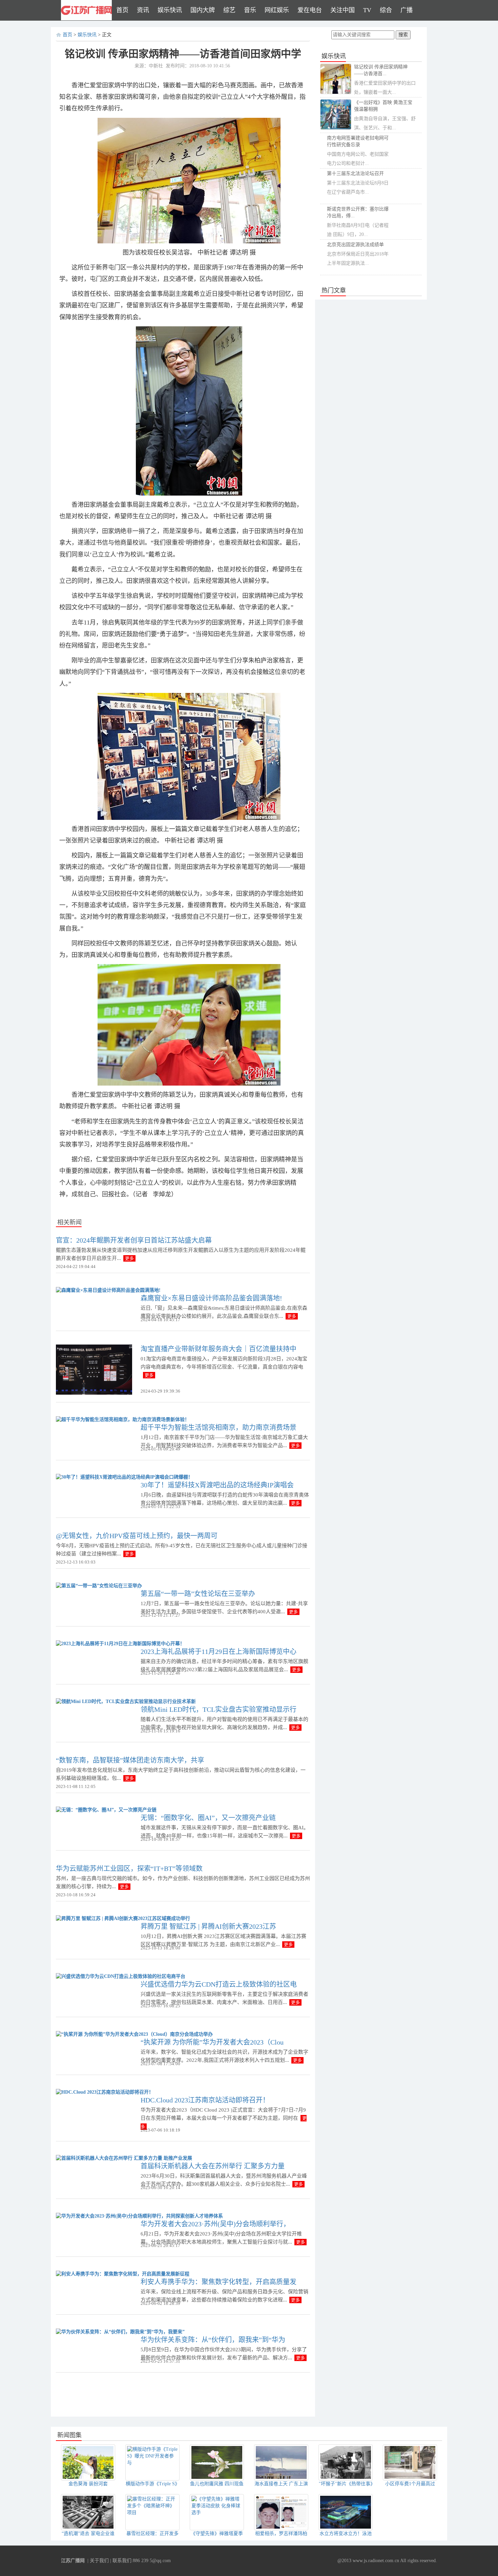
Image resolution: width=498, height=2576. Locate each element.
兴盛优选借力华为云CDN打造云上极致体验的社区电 (219, 1984)
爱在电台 (310, 10)
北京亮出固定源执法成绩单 (355, 245)
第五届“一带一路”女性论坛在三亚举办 (198, 1594)
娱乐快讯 (170, 10)
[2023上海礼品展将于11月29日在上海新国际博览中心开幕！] (120, 1643)
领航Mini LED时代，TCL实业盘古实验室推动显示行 (219, 1709)
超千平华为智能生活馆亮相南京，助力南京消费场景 (219, 1427)
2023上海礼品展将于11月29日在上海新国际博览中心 (219, 1652)
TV (367, 10)
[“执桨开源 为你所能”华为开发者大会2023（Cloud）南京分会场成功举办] (134, 2034)
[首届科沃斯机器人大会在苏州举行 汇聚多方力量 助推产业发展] (124, 2158)
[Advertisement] (183, 2395)
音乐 (250, 10)
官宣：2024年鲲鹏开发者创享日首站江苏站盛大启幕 (134, 1240)
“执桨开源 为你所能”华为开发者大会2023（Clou (212, 2042)
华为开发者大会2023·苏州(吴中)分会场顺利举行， (215, 2224)
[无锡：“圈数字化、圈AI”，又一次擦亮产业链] (106, 1810)
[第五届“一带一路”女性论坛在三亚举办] (99, 1585)
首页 (122, 10)
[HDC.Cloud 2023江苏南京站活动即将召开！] (105, 2092)
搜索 (403, 35)
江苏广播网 (73, 2561)
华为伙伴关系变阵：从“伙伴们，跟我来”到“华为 (213, 2340)
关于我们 (99, 2561)
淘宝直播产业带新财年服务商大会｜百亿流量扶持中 (219, 1349)
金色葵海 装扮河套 (88, 2484)
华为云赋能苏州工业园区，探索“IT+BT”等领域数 (129, 1869)
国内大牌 (203, 10)
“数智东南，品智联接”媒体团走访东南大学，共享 (130, 1760)
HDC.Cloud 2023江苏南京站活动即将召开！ (205, 2100)
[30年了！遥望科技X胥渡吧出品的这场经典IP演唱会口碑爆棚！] (124, 1477)
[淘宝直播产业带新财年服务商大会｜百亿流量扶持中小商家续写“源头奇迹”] (94, 1369)
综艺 (229, 10)
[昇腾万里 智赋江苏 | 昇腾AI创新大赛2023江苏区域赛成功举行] (123, 1918)
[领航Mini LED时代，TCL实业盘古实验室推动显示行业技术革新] (126, 1701)
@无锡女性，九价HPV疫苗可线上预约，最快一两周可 (137, 1536)
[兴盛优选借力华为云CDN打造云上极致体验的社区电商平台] (121, 1976)
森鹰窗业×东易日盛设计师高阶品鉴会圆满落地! (211, 1298)
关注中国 (343, 10)
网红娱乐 (277, 10)
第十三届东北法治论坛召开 (355, 173)
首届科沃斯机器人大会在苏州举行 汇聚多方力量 (213, 2166)
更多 (129, 1258)
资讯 (143, 10)
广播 (407, 10)
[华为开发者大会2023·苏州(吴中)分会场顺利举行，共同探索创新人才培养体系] (139, 2216)
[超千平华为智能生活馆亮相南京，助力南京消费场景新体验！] (123, 1419)
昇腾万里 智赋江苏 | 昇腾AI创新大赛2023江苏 (208, 1926)
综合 (386, 10)
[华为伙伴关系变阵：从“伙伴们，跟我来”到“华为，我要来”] (120, 2331)
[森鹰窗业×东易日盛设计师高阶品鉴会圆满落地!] (108, 1290)
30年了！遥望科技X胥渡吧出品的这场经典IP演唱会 (217, 1485)
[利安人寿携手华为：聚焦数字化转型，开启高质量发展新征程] (123, 2274)
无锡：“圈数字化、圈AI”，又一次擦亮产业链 (208, 1818)
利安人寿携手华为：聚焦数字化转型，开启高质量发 (219, 2282)
